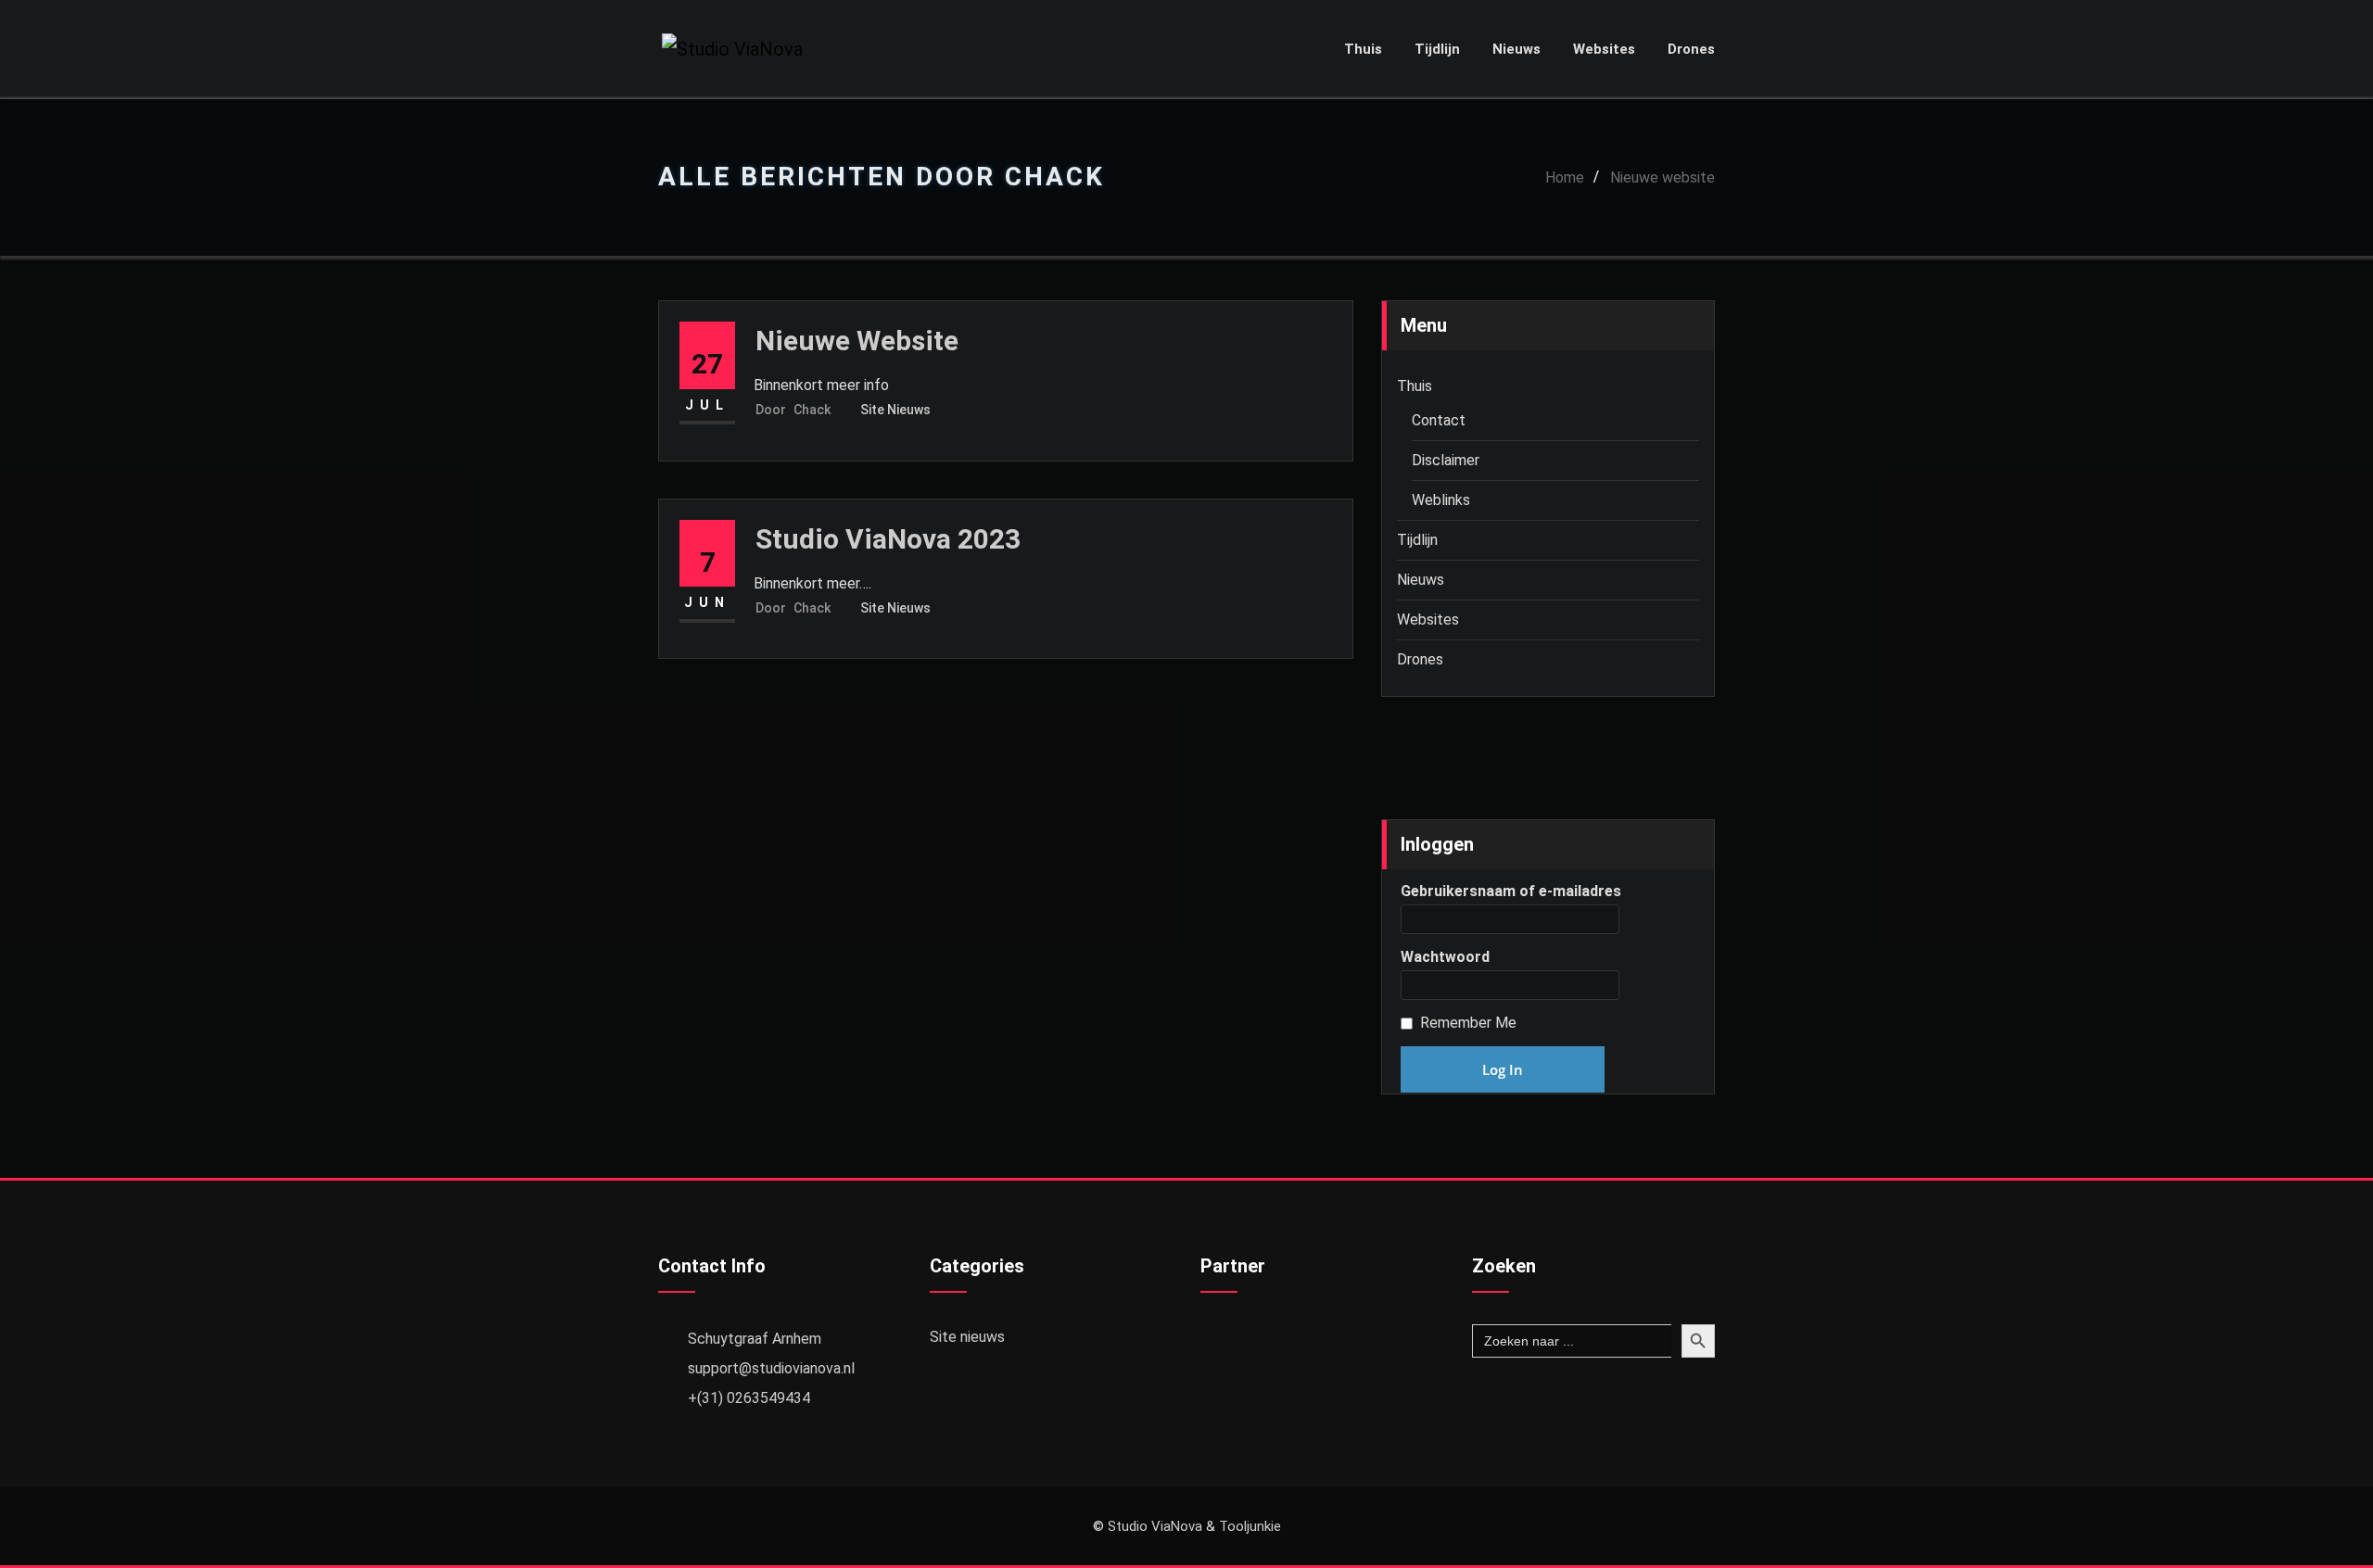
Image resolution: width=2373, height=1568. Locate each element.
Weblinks (1441, 500)
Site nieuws (895, 410)
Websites (1604, 49)
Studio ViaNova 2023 (888, 539)
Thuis (1363, 49)
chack (793, 410)
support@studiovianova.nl (771, 1368)
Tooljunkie (1250, 1526)
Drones (1691, 49)
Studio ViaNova (1155, 1526)
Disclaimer (1446, 460)
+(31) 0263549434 (749, 1398)
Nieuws (1516, 49)
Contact (1439, 420)
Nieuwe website (1662, 177)
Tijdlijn (1437, 49)
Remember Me (1468, 1023)
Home (1565, 177)
